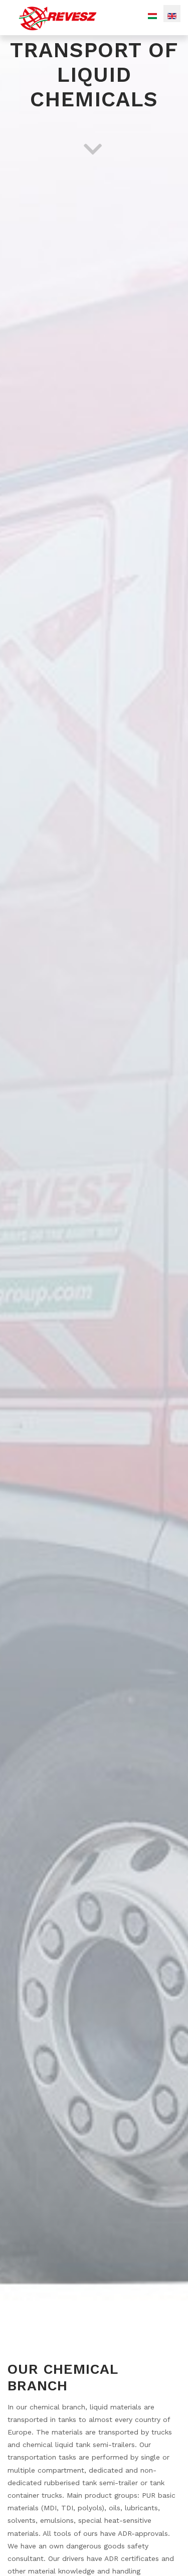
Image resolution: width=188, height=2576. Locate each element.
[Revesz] (58, 17)
